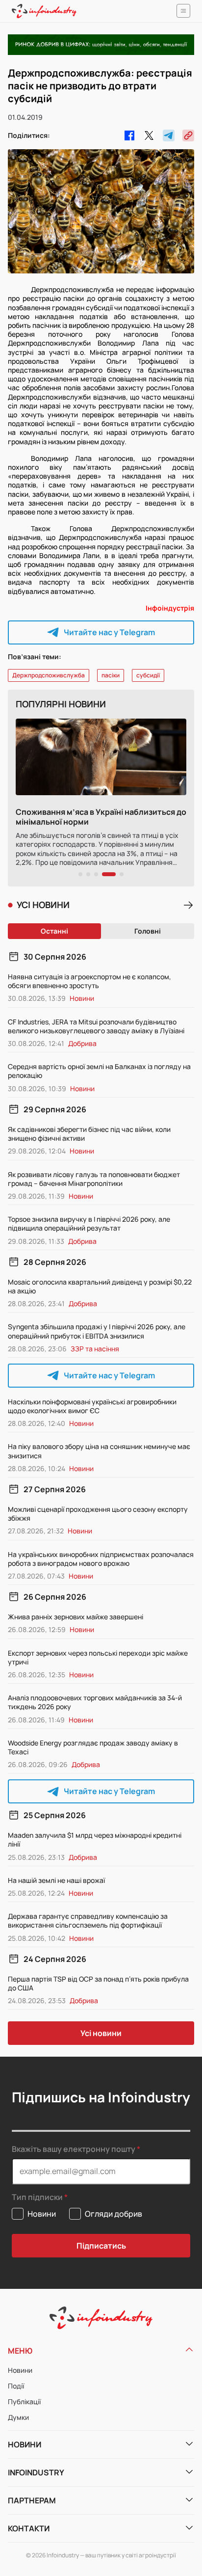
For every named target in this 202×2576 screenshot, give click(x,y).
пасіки (111, 675)
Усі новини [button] (101, 2033)
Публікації (24, 2402)
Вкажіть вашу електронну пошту (74, 2149)
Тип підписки (37, 2197)
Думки (18, 2417)
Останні (54, 931)
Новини (20, 2370)
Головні (148, 931)
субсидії (148, 675)
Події (16, 2386)
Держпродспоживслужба (49, 675)
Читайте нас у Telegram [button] (109, 632)
